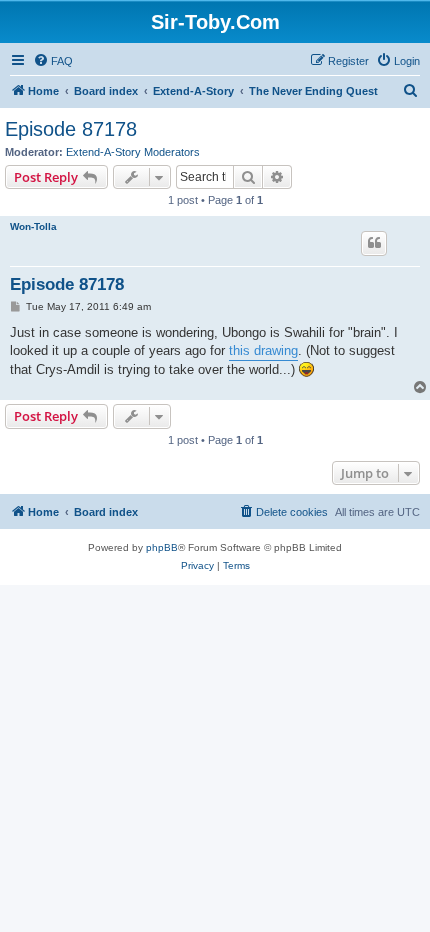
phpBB (162, 547)
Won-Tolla (33, 226)
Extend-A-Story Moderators (133, 152)
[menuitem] (53, 61)
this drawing (263, 350)
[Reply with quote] (374, 243)
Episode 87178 (71, 129)
